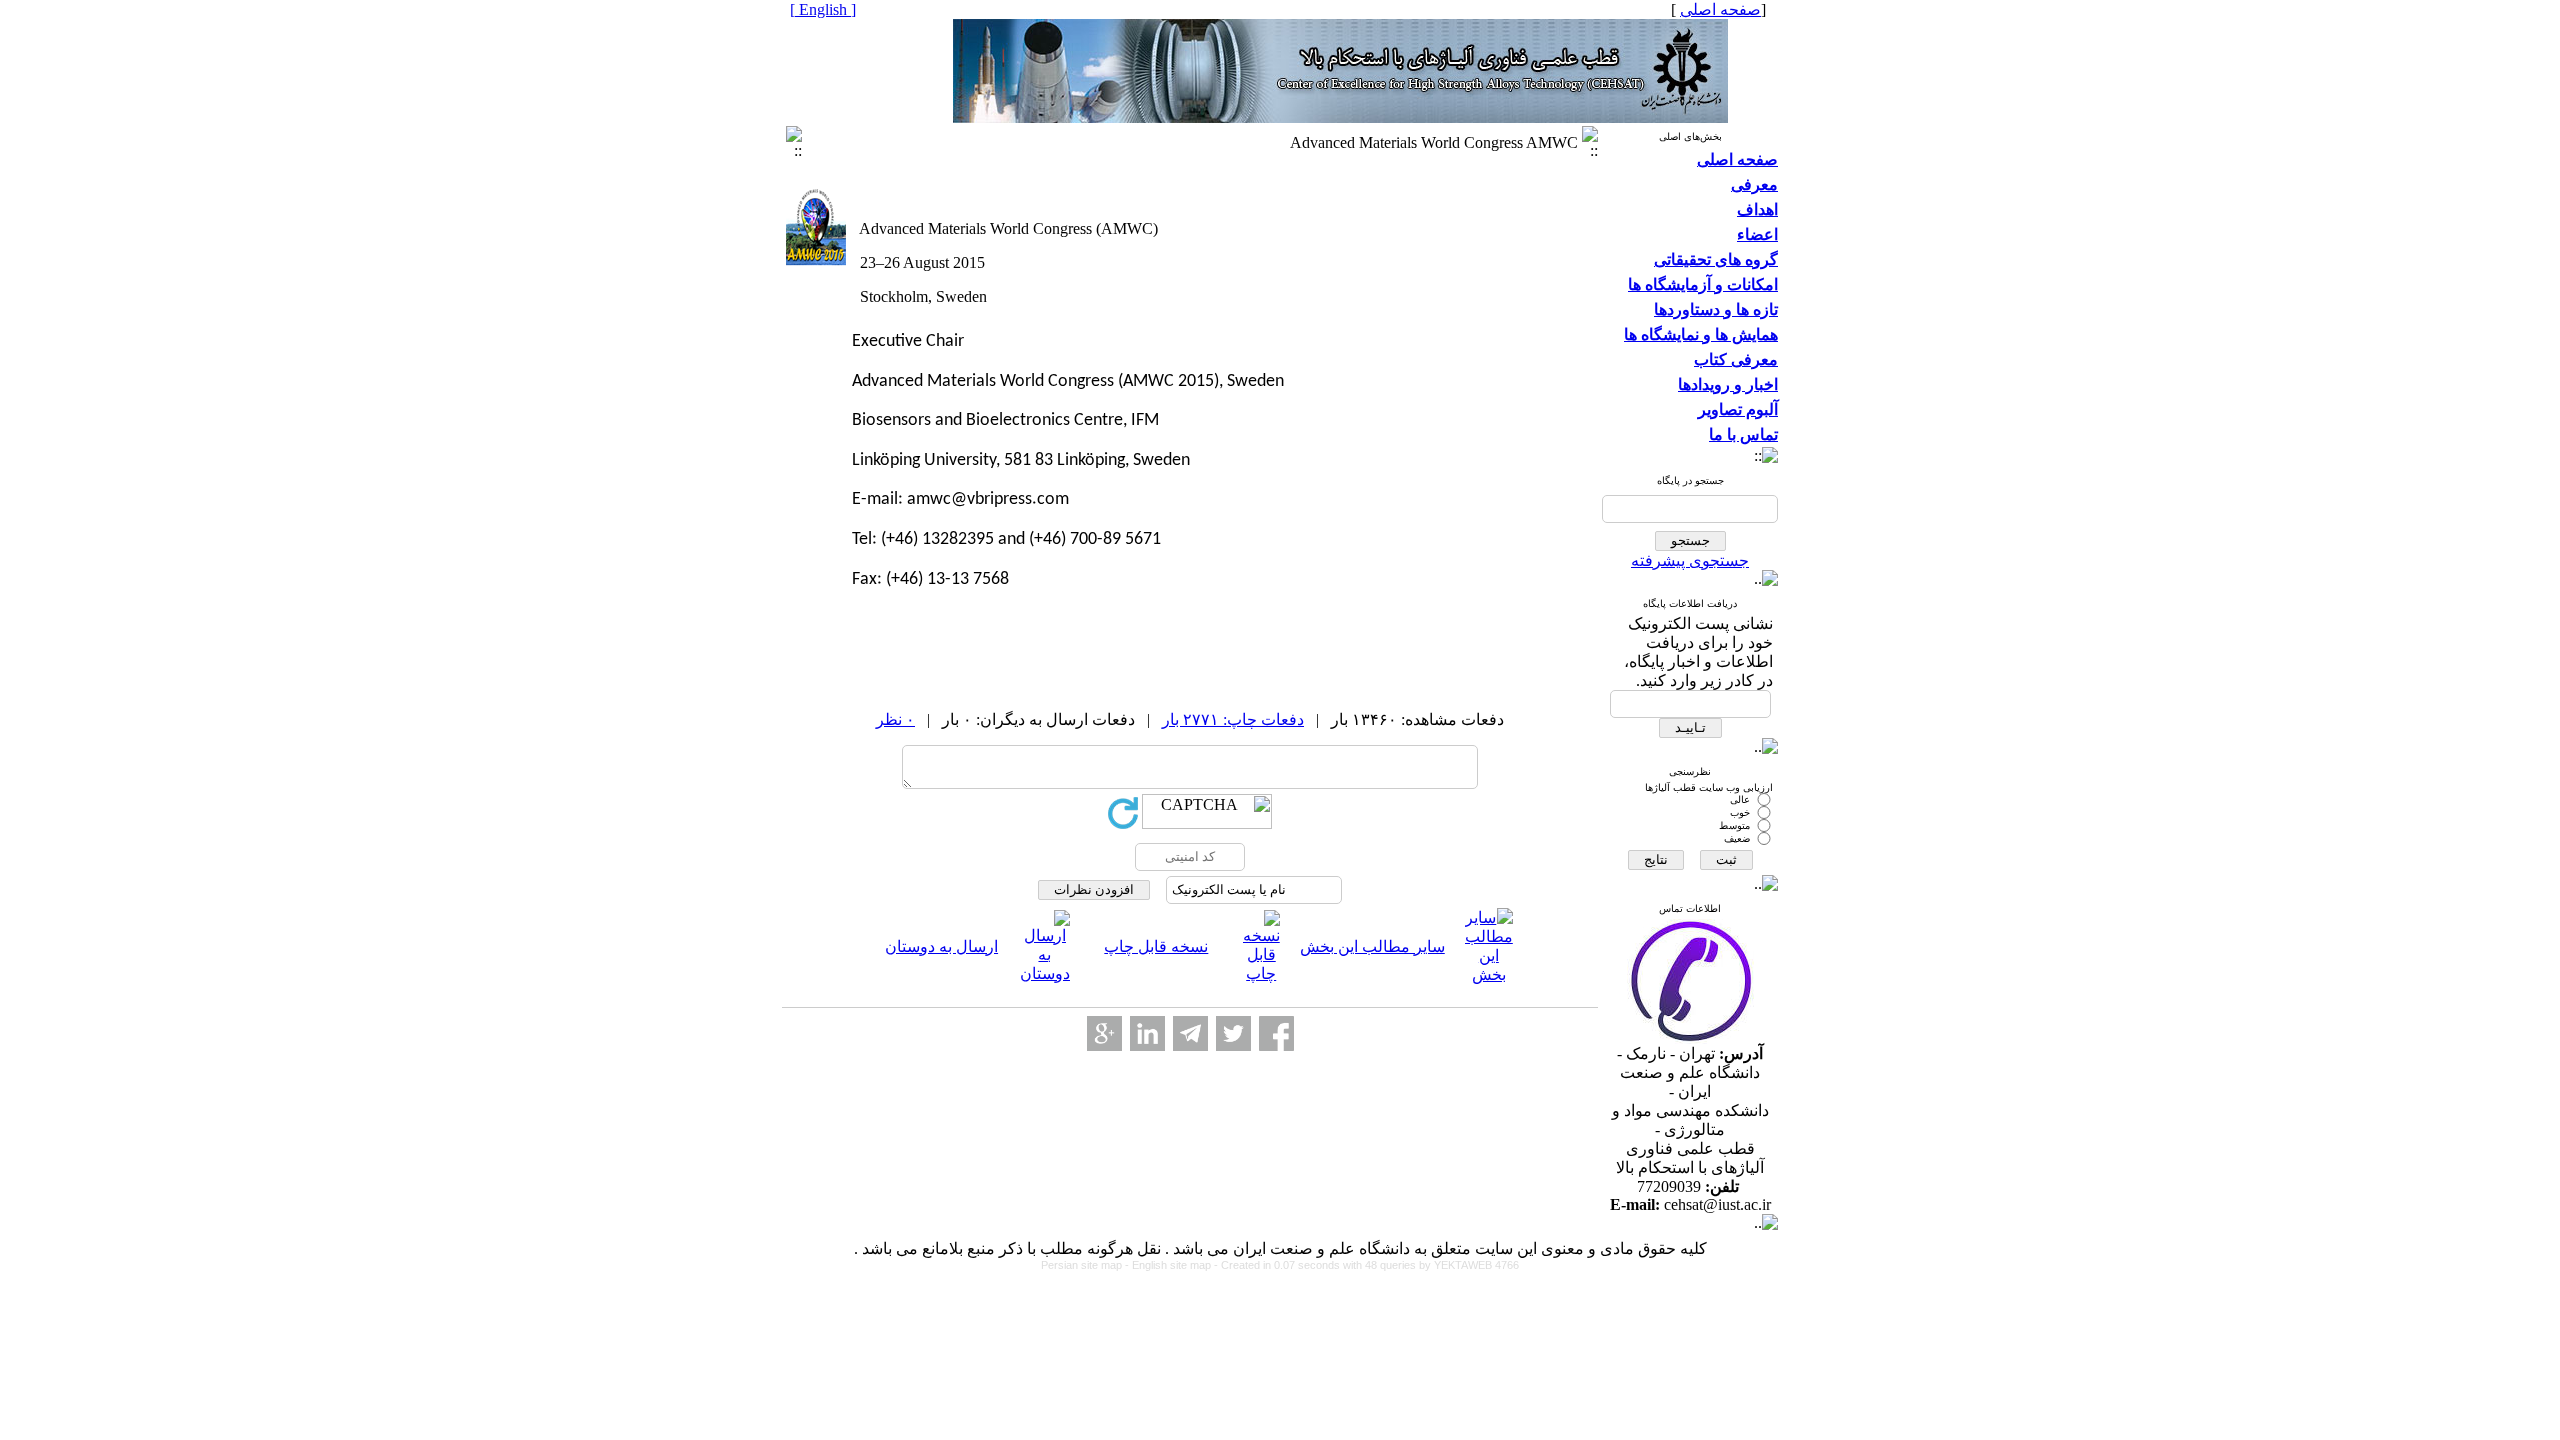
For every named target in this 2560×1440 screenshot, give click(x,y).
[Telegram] (1190, 1033)
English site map (1173, 1265)
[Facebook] (1276, 1033)
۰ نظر (895, 719)
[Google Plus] (1104, 1033)
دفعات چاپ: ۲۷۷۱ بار (1233, 719)
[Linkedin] (1147, 1033)
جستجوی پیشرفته (1690, 560)
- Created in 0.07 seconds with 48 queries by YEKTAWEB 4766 (1366, 1265)
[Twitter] (1233, 1033)
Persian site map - (1086, 1265)
